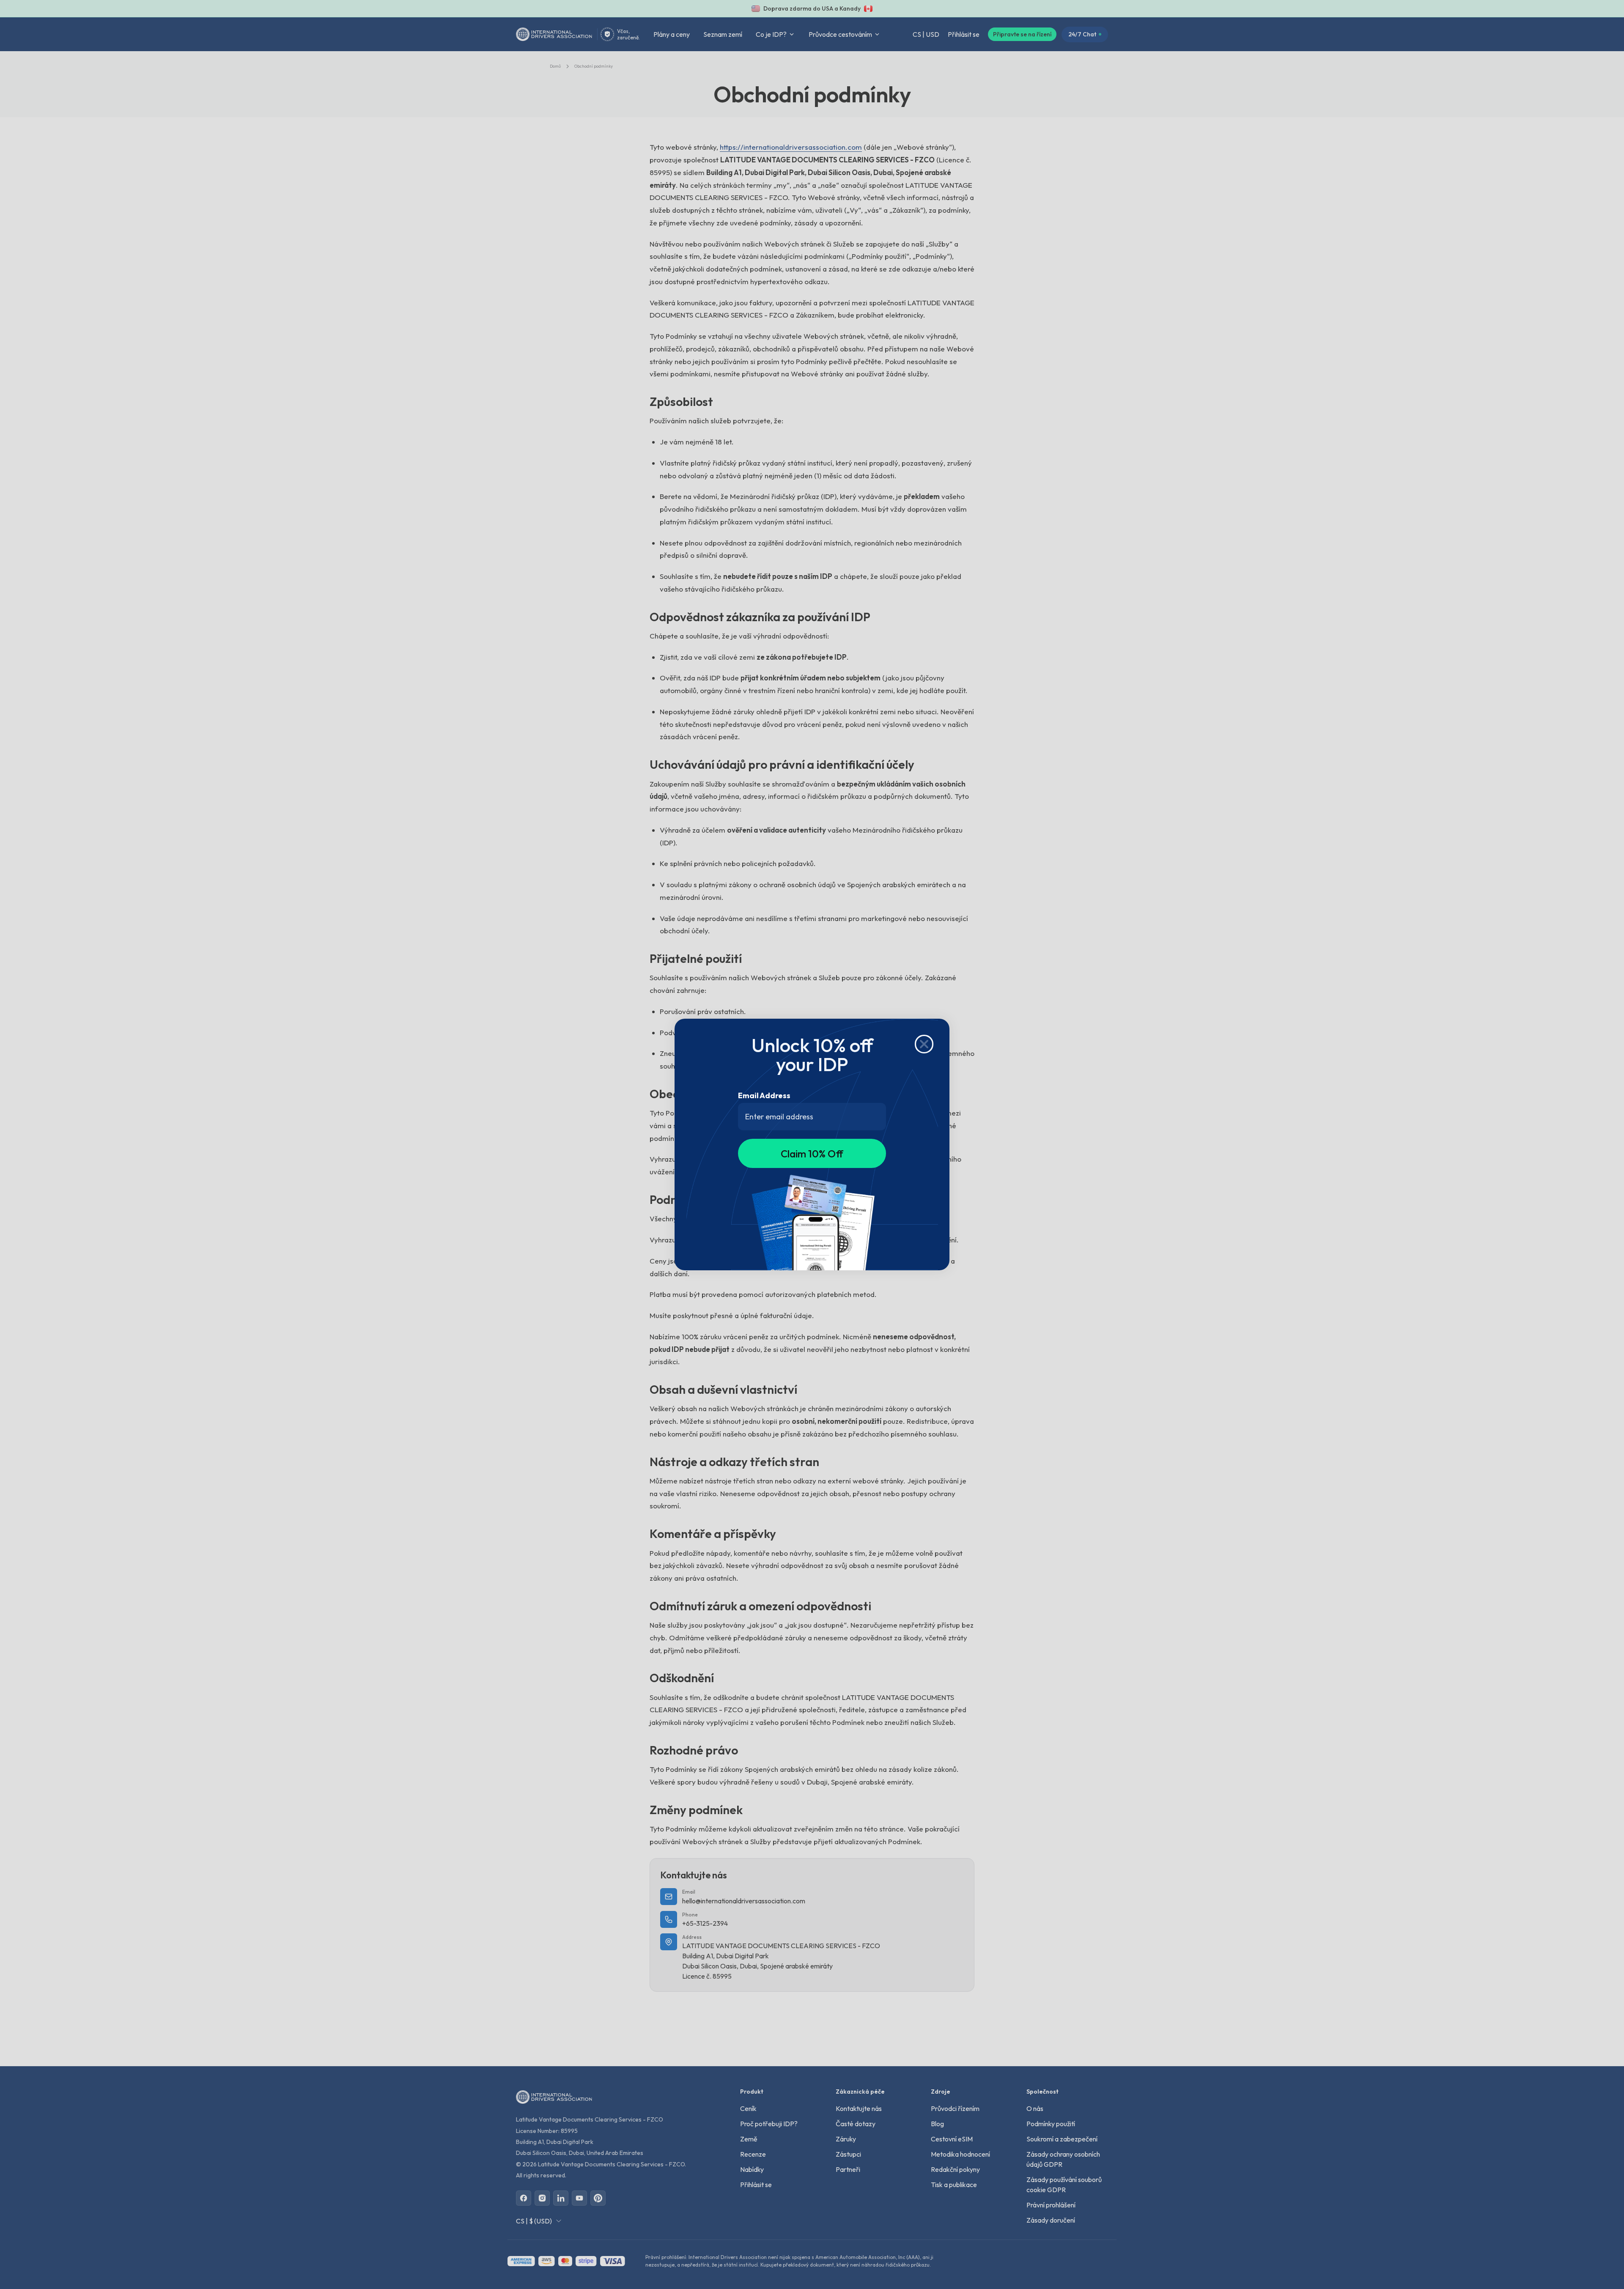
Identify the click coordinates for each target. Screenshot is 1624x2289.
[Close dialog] (924, 1044)
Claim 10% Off (812, 1154)
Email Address (764, 1095)
